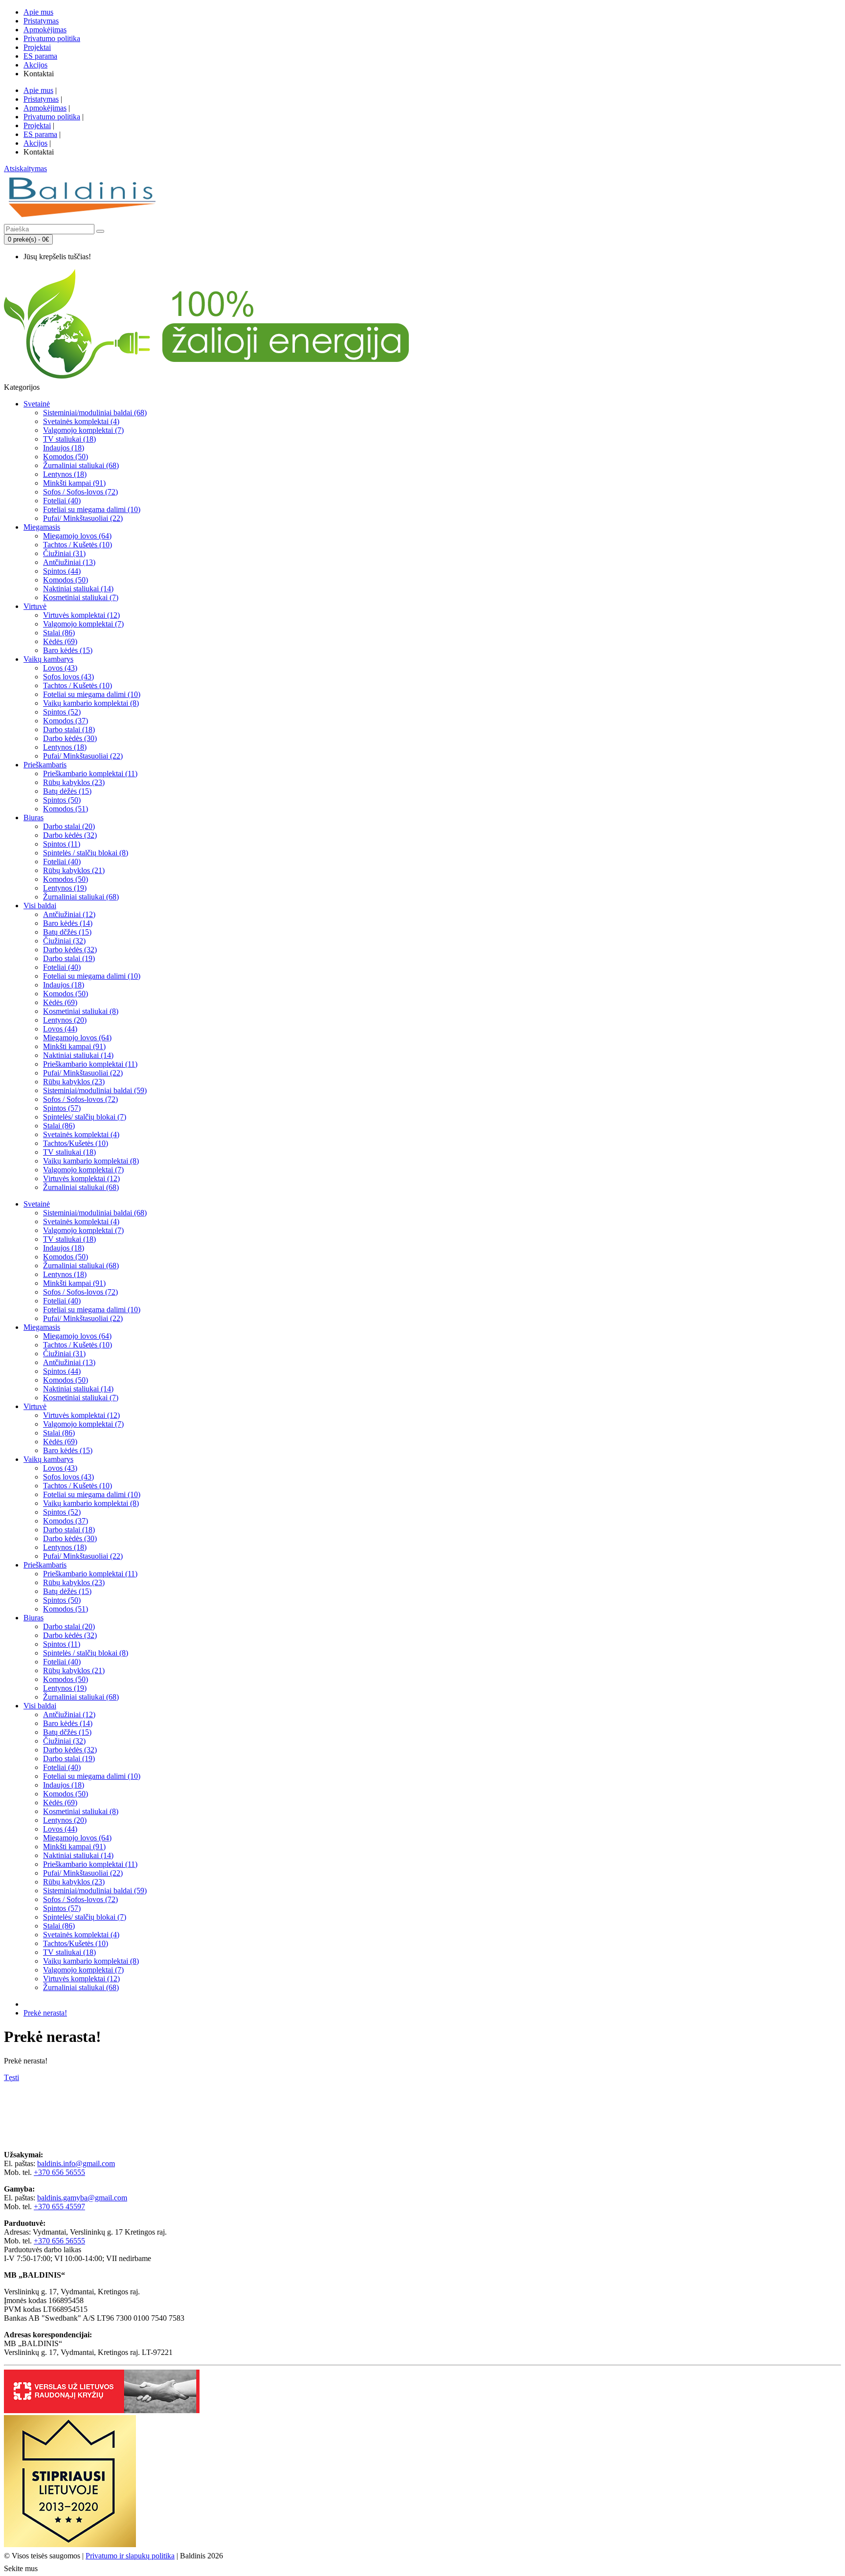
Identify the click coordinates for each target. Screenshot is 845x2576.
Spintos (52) (62, 712)
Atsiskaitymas (25, 168)
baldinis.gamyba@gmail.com (82, 2198)
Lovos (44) (60, 1029)
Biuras (33, 818)
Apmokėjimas (45, 30)
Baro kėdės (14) (68, 923)
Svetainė (37, 404)
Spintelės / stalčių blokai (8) (86, 853)
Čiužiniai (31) (64, 553)
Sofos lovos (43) (68, 677)
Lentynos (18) (65, 474)
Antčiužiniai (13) (69, 562)
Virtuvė (35, 606)
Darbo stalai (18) (69, 729)
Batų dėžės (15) (67, 791)
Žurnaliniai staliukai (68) (81, 465)
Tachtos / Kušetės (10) (78, 545)
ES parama (40, 56)
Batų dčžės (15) (67, 932)
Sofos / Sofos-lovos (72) (80, 492)
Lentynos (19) (65, 888)
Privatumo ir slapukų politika (130, 2556)
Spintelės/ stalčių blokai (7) (85, 1117)
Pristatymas (41, 21)
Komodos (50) (66, 457)
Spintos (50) (62, 800)
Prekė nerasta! (45, 2013)
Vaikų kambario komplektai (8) (91, 703)
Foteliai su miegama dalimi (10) (92, 509)
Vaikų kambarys (48, 659)
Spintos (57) (62, 1108)
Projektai (37, 47)
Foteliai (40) (62, 501)
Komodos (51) (66, 809)
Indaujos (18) (64, 448)
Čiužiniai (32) (64, 941)
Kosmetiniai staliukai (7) (81, 597)
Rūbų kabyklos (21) (74, 870)
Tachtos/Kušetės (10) (76, 1143)
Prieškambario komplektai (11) (90, 773)
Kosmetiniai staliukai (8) (81, 1011)
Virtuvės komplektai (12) (81, 615)
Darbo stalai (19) (69, 958)
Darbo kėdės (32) (70, 835)
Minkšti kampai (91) (74, 483)
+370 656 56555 (59, 2172)
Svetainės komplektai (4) (81, 421)
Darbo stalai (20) (69, 826)
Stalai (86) (59, 633)
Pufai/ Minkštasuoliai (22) (83, 518)
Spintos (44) (62, 571)
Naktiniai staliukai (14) (78, 589)
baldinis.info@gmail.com (76, 2163)
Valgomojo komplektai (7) (83, 430)
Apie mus (38, 12)
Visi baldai (40, 906)
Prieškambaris (45, 765)
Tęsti (11, 2077)
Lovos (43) (60, 668)
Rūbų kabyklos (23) (74, 782)
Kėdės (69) (60, 641)
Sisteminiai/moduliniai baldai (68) (95, 413)
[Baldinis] (82, 219)
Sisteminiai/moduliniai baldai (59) (95, 1090)
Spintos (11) (62, 844)
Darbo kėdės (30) (70, 738)
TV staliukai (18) (69, 439)
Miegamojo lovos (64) (77, 536)
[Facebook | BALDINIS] (48, 2567)
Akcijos (35, 65)
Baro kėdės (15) (68, 650)
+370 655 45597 (59, 2206)
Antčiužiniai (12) (69, 914)
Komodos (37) (66, 721)
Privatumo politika (52, 38)
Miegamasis (42, 527)
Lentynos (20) (65, 1020)
